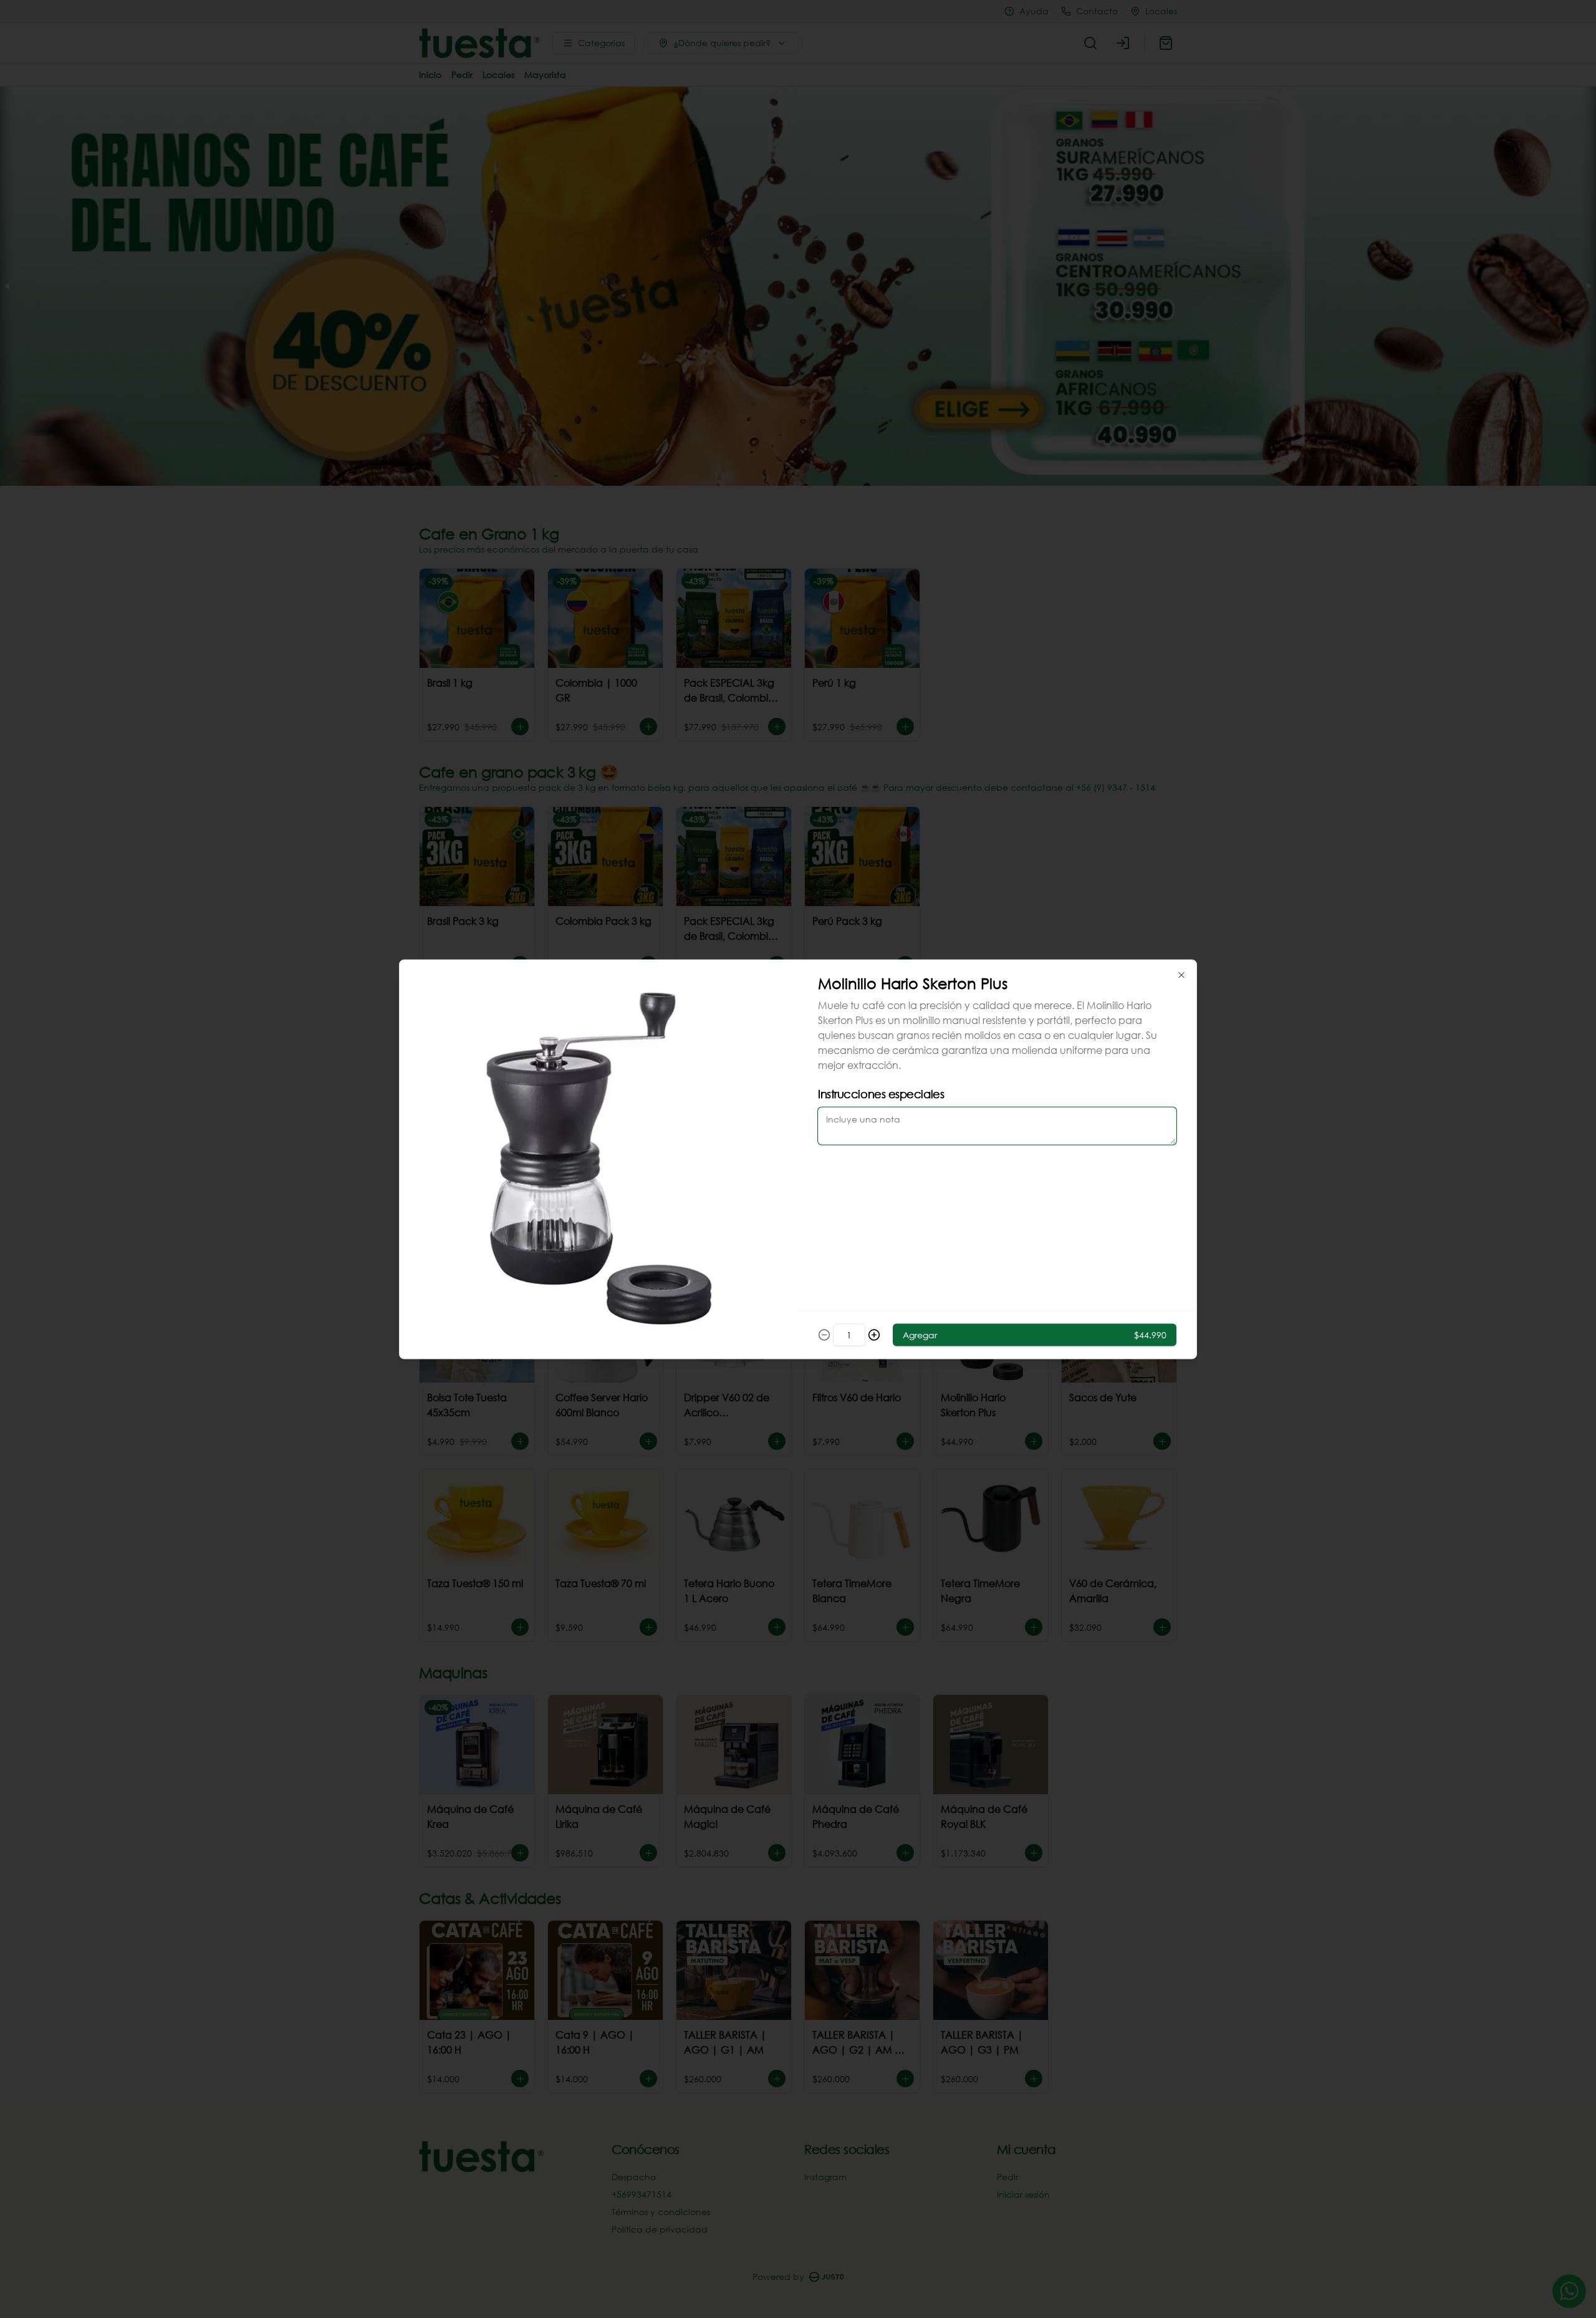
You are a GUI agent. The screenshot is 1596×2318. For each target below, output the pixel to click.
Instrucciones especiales (881, 1093)
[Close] (1181, 975)
